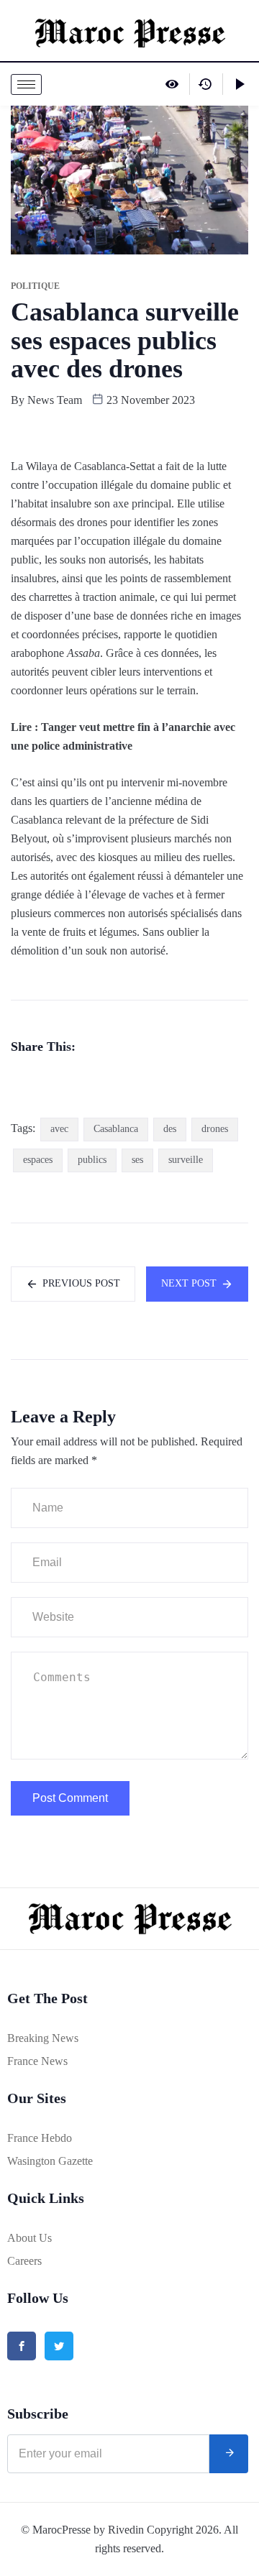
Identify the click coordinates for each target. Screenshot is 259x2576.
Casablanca (116, 1129)
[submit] (229, 2454)
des (170, 1129)
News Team (55, 400)
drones (215, 1129)
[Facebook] (22, 2346)
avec (59, 1129)
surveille (186, 1160)
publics (92, 1160)
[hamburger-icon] (26, 84)
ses (137, 1160)
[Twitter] (59, 2346)
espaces (38, 1160)
